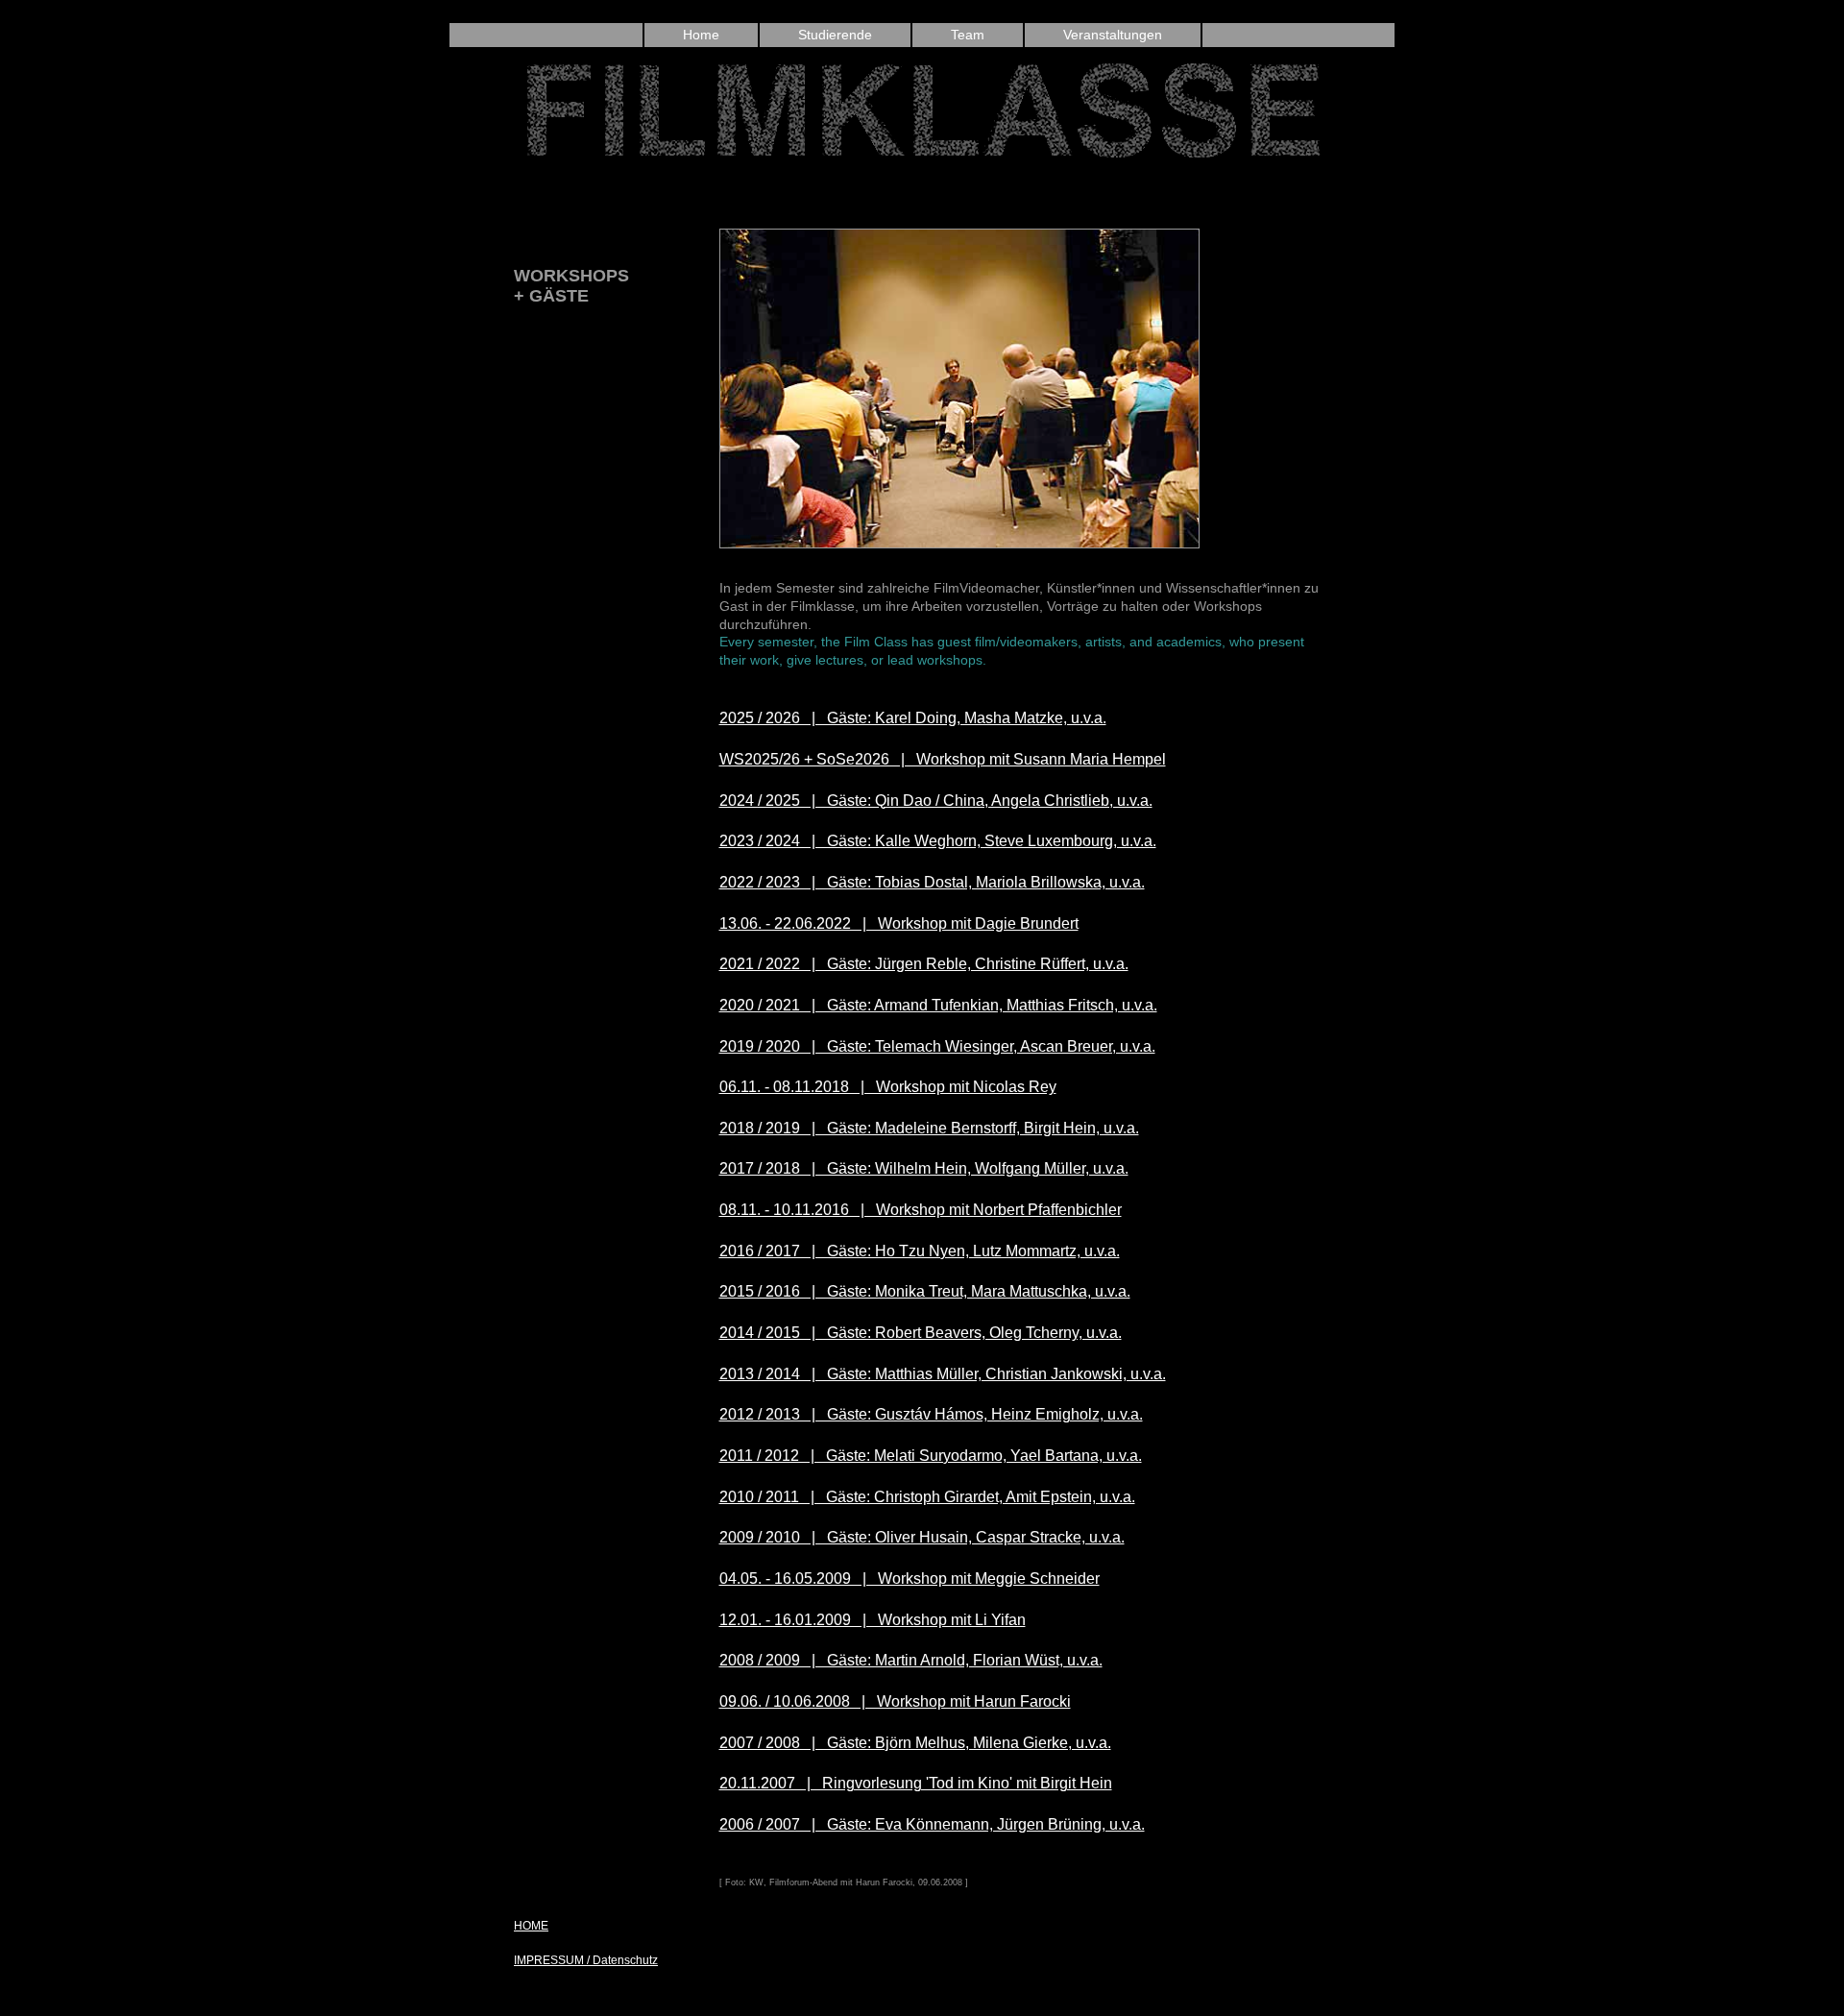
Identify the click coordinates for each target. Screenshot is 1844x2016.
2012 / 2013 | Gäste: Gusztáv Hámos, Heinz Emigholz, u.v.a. (931, 1414)
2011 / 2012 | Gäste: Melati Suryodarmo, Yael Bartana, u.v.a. (931, 1456)
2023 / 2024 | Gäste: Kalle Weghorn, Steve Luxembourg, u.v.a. (938, 841)
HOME (531, 1926)
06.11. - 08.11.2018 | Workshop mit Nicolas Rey (888, 1087)
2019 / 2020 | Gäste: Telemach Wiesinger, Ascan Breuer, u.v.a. (937, 1046)
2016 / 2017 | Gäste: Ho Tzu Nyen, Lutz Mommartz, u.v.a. (920, 1251)
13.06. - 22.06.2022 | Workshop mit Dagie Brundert (899, 923)
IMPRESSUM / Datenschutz (586, 1960)
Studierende (835, 35)
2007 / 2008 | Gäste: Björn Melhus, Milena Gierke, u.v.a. (915, 1743)
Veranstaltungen (1113, 35)
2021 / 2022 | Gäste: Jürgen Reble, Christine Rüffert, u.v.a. (924, 964)
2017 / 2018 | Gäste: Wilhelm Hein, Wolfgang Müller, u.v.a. (924, 1168)
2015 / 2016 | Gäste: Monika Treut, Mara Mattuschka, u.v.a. (925, 1291)
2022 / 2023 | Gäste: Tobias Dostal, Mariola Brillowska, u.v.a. (932, 882)
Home (701, 35)
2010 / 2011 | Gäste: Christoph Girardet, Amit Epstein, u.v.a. (927, 1497)
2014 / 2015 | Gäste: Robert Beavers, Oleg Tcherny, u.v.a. (921, 1333)
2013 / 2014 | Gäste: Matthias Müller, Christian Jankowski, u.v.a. (943, 1374)
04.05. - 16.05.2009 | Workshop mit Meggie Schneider (910, 1579)
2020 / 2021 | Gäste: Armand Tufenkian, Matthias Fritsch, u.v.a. (938, 1005)
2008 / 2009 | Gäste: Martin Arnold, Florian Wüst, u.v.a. (911, 1660)
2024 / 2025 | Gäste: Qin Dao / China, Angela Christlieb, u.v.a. (936, 801)
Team (968, 35)
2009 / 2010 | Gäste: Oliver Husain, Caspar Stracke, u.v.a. (922, 1537)
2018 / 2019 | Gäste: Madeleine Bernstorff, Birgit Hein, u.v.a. (929, 1128)
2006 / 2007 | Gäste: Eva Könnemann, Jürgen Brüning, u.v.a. (932, 1824)
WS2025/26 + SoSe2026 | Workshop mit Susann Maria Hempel (943, 759)
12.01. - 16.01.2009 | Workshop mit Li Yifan (873, 1620)
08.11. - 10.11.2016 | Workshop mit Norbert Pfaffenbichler (921, 1210)
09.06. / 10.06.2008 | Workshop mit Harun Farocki (895, 1701)
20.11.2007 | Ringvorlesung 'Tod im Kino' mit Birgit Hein (916, 1783)
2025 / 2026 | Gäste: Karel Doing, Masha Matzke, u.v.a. (913, 718)
